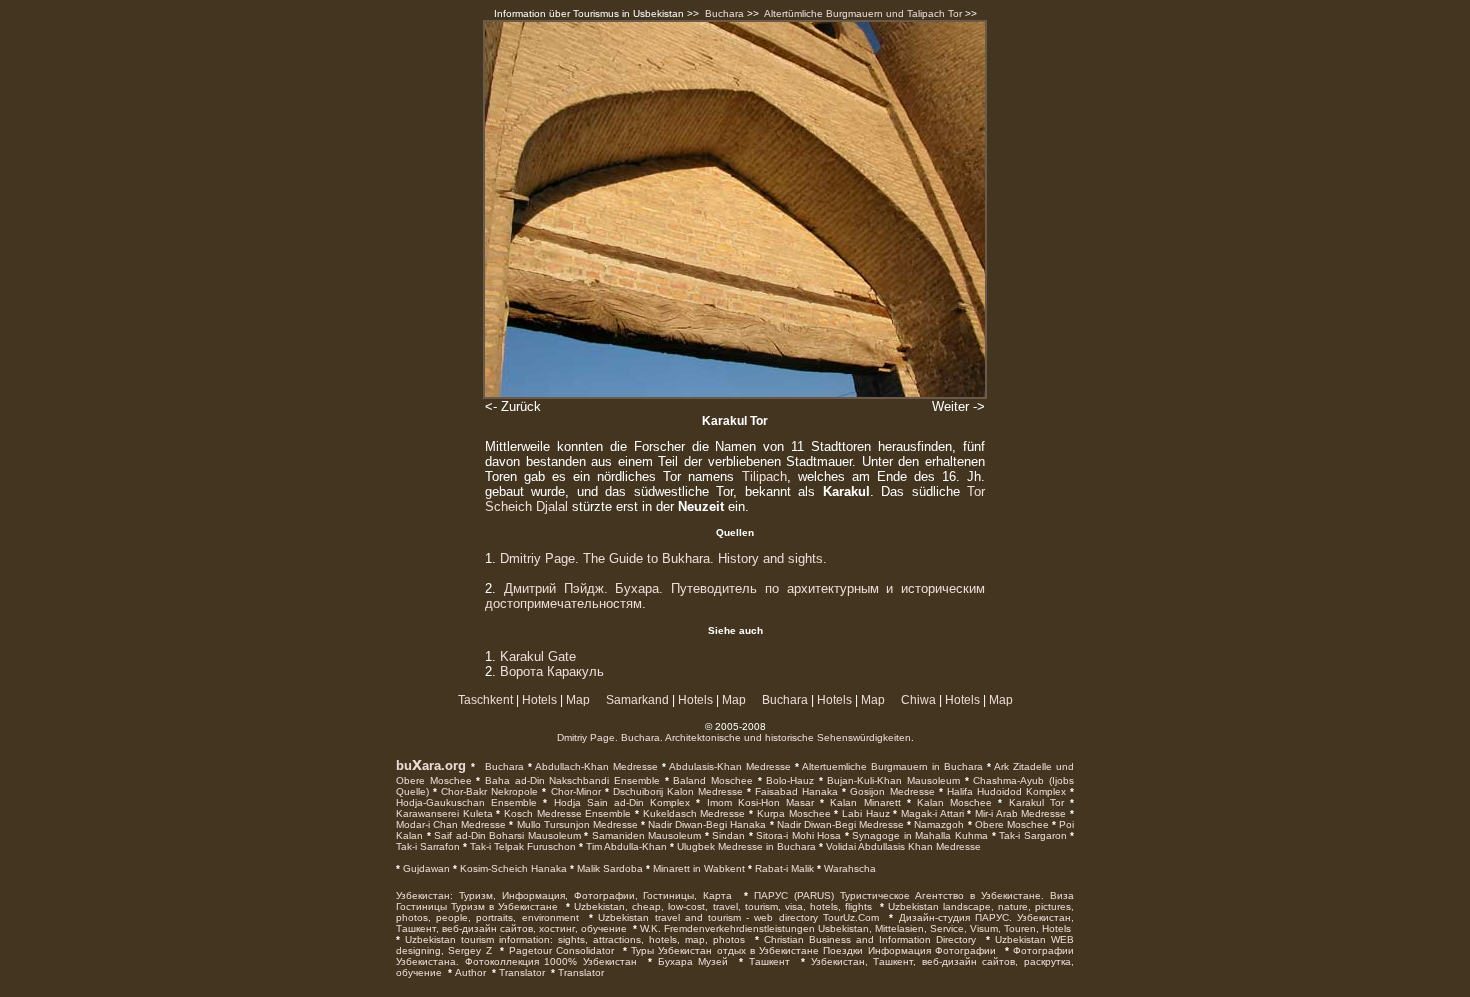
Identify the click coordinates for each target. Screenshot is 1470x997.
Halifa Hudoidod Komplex (1004, 791)
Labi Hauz (863, 813)
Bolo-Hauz (788, 780)
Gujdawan (425, 868)
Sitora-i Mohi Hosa (797, 835)
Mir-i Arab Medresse (1018, 813)
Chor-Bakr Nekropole (487, 791)
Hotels (539, 700)
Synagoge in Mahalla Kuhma (918, 835)
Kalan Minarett (862, 802)
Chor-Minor (573, 791)
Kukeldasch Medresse (692, 813)
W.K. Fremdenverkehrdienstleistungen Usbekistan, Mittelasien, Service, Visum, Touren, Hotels (855, 928)
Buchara (724, 13)
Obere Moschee (1010, 824)
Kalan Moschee (951, 802)
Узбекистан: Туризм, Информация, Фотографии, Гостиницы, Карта (564, 895)
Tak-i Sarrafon (428, 846)
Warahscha (848, 868)
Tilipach (764, 476)
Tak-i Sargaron (1031, 835)
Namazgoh (937, 824)
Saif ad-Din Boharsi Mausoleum (506, 835)
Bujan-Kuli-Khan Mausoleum (891, 780)
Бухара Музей (693, 961)
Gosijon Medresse (890, 791)
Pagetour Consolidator (561, 950)
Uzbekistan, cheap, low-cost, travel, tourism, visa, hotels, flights (722, 906)
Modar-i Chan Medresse (451, 824)
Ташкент (769, 961)
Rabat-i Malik (783, 868)
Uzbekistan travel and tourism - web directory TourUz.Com (738, 917)
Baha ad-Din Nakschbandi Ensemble (570, 780)
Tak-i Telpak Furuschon (521, 846)
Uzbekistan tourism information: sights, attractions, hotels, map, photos (575, 939)
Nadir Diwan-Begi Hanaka (705, 824)
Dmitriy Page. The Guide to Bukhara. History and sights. (663, 558)
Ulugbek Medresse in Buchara (745, 846)
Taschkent (485, 700)
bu (404, 765)
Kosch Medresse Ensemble (565, 813)
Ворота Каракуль (552, 671)
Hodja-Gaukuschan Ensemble (466, 802)
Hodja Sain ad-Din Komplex (618, 802)
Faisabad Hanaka (794, 791)
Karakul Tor (1032, 802)
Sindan (727, 835)
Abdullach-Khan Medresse (595, 766)
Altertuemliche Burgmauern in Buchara (891, 766)
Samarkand (637, 700)
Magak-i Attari (930, 813)
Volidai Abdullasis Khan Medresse (902, 846)
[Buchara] (482, 765)
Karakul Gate (538, 656)
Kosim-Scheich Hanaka (512, 868)
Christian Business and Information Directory (870, 939)
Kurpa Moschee (791, 813)
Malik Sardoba (608, 868)
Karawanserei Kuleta (444, 813)
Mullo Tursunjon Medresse (575, 824)
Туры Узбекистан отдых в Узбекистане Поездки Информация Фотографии (813, 950)
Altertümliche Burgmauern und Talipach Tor (863, 13)
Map (578, 700)
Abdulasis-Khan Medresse (728, 766)
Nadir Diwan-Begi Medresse (839, 824)
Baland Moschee (711, 780)
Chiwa (918, 700)
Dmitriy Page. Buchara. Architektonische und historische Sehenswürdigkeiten (734, 737)
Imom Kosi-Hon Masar (757, 802)
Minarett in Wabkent (697, 868)
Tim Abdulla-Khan (625, 846)
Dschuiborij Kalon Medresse (676, 791)
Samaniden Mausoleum (644, 835)
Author (470, 972)
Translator (522, 972)
